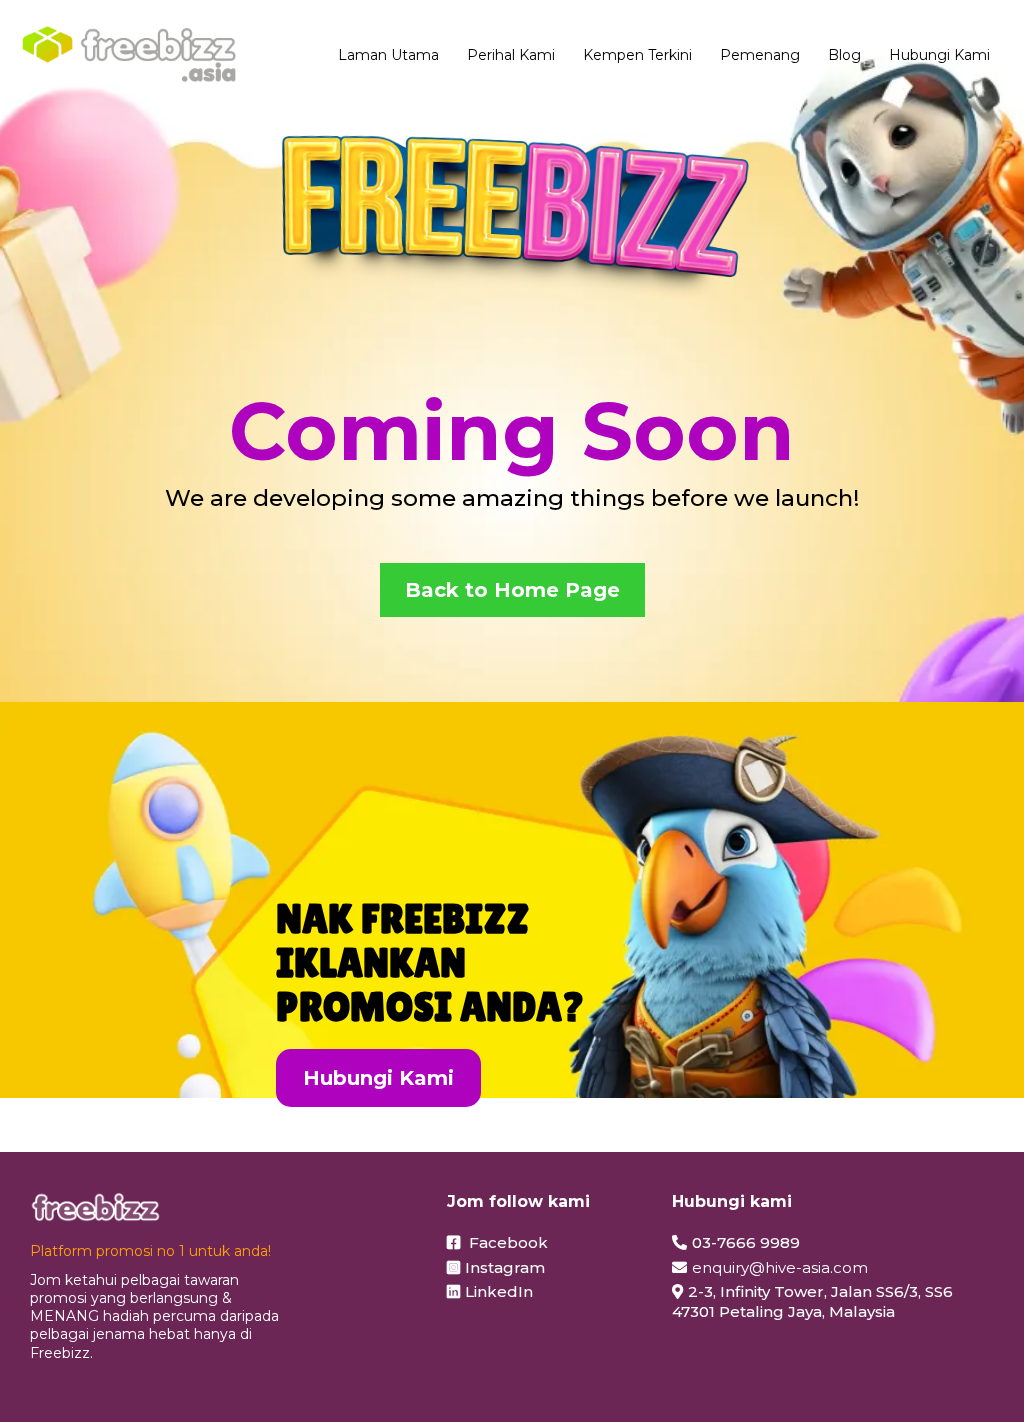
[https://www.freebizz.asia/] (129, 55)
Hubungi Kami (939, 55)
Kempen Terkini (637, 55)
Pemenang (760, 55)
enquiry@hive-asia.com (780, 1267)
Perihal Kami (511, 55)
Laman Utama (388, 55)
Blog (844, 55)
